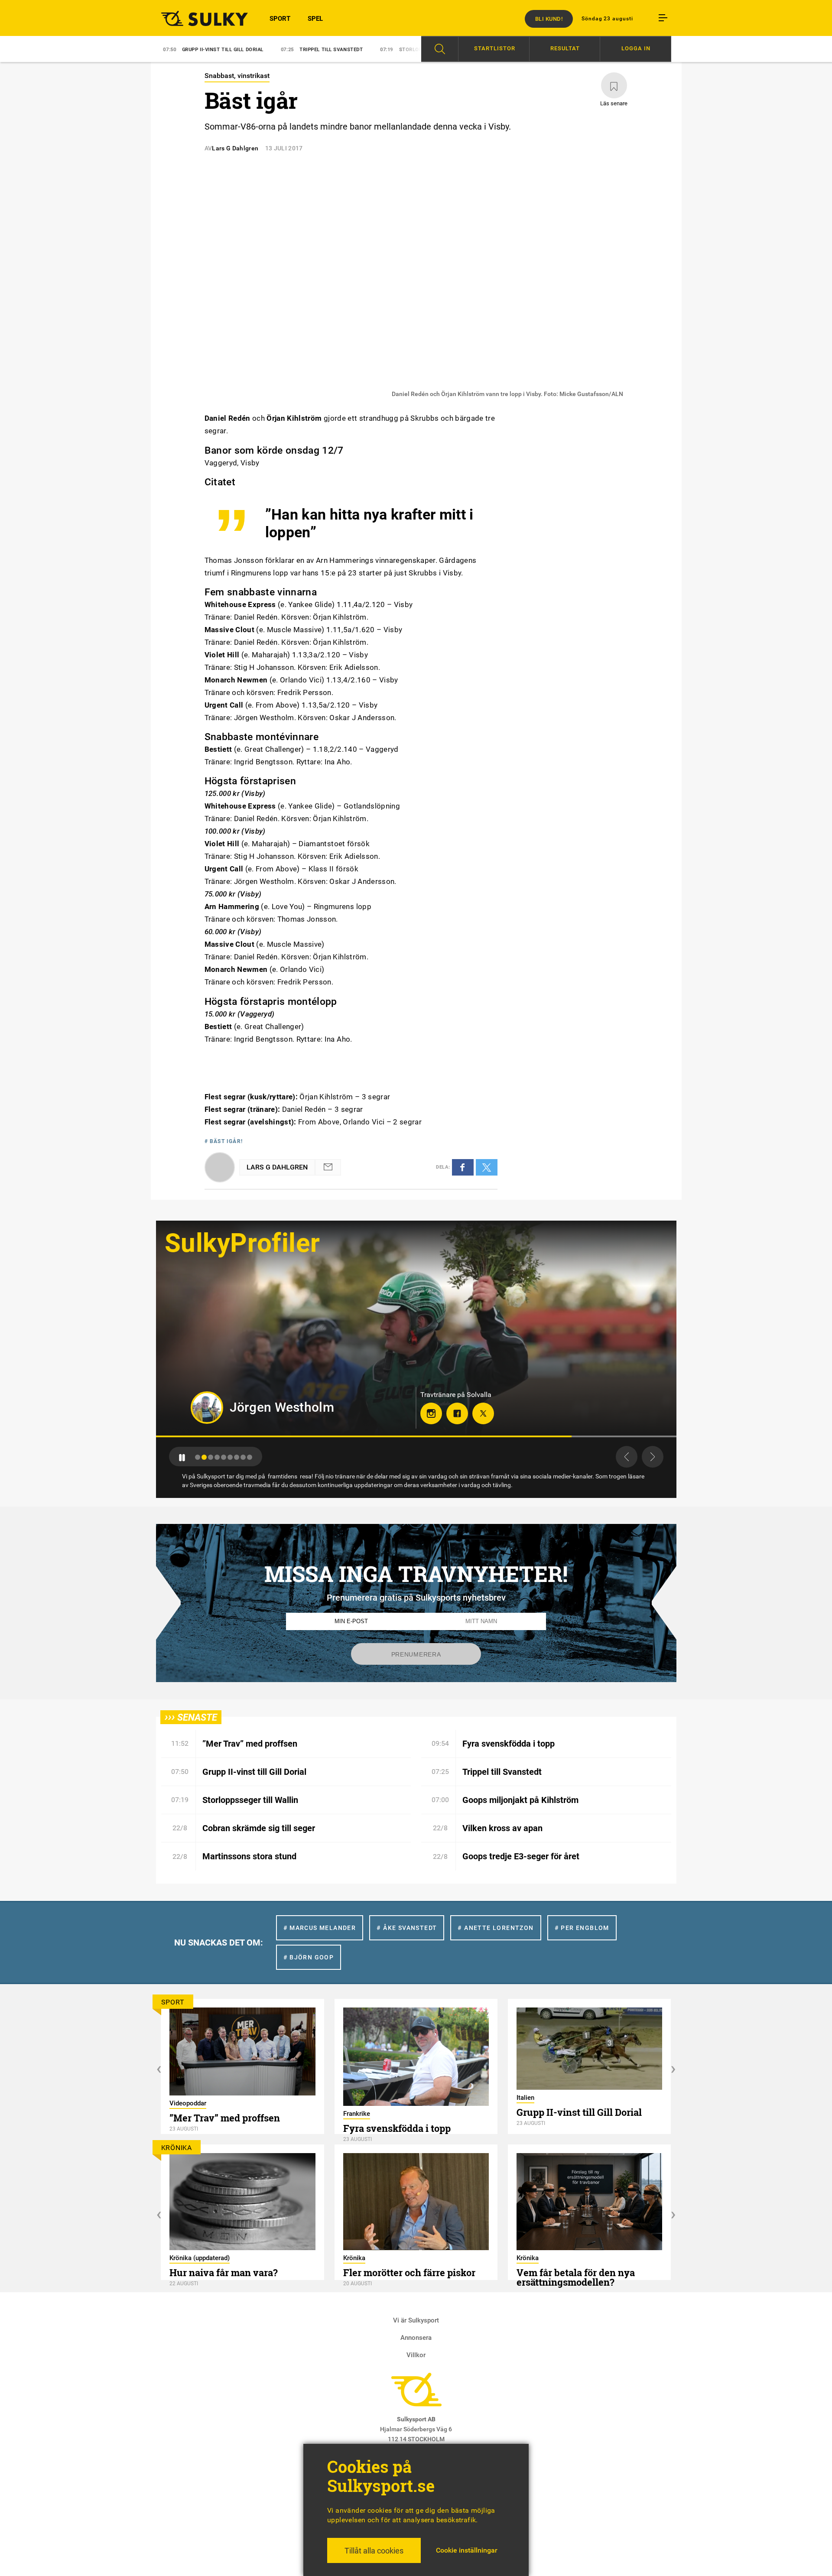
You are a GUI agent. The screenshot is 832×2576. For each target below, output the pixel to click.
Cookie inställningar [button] (467, 2550)
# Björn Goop (309, 1957)
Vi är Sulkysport (416, 2320)
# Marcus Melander (320, 1928)
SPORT (280, 19)
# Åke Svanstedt (407, 1928)
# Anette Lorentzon (496, 1928)
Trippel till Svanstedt (210, 50)
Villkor (416, 2355)
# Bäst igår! (224, 1141)
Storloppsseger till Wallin (317, 50)
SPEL (315, 19)
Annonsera (416, 2338)
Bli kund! (549, 19)
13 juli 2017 (284, 148)
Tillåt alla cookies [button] (374, 2551)
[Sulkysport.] (199, 18)
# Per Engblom (582, 1928)
